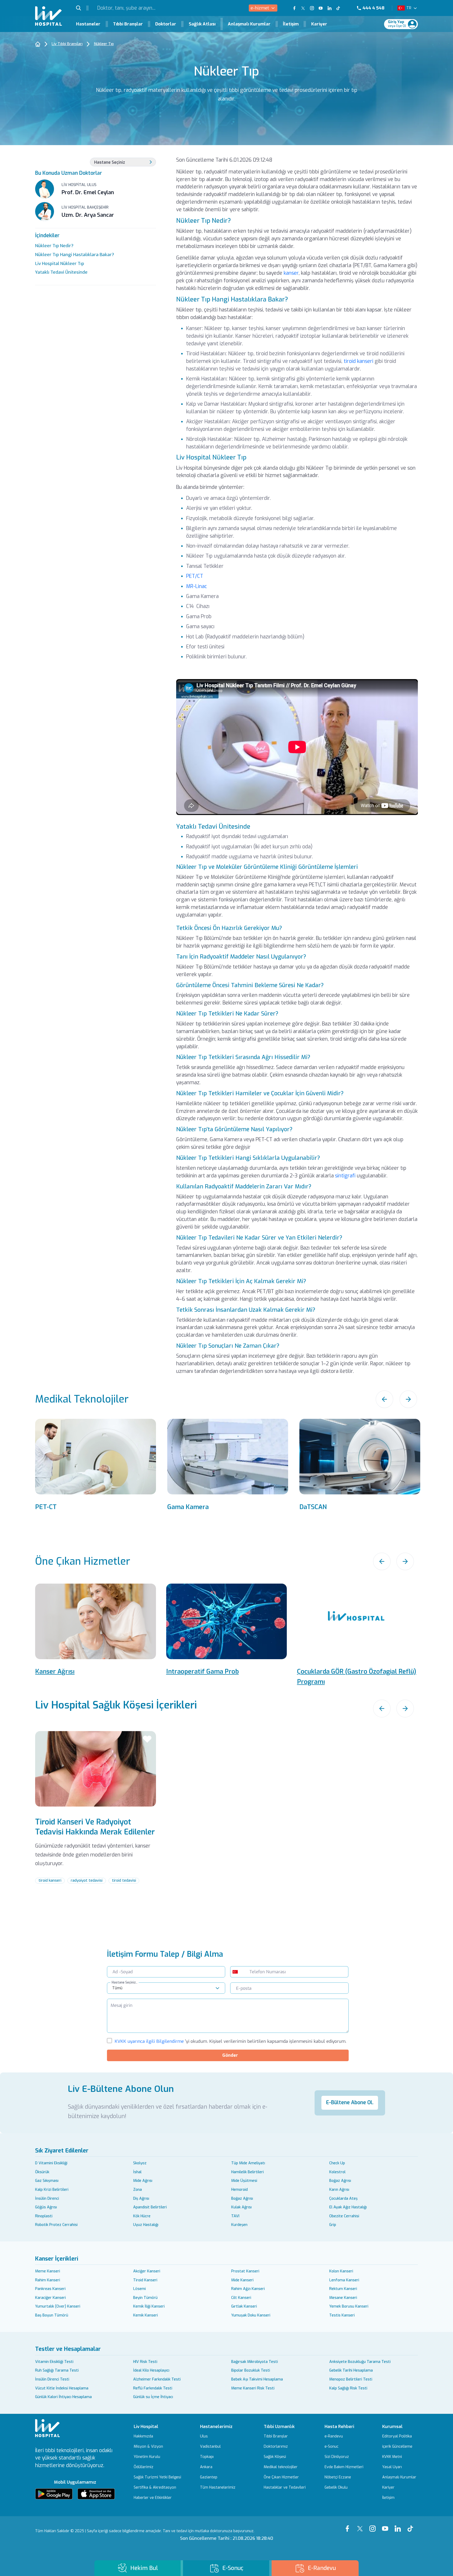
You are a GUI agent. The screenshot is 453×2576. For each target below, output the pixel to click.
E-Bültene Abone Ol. (350, 2102)
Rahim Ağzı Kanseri (248, 2289)
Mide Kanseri (242, 2280)
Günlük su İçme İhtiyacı (153, 2397)
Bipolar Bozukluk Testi (251, 2370)
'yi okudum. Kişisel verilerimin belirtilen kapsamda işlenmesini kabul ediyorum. (230, 2041)
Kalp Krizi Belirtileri (52, 2190)
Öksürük (42, 2172)
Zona (137, 2190)
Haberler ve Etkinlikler (153, 2498)
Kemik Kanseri (145, 2315)
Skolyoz (140, 2163)
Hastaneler (88, 24)
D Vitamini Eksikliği (51, 2163)
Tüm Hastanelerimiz (218, 2488)
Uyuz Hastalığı (146, 2225)
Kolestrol (337, 2172)
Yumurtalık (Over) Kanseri (58, 2306)
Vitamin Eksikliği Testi (54, 2362)
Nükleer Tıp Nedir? (54, 246)
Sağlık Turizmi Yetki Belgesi (157, 2477)
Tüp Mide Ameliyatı (248, 2163)
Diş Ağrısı (141, 2199)
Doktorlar (166, 24)
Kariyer (319, 24)
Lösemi (139, 2289)
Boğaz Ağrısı (340, 2181)
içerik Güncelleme (397, 2447)
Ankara (206, 2467)
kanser (291, 273)
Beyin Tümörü (145, 2298)
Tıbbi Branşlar (128, 24)
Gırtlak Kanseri (244, 2306)
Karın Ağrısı (339, 2190)
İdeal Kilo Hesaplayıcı (151, 2370)
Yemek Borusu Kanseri (349, 2306)
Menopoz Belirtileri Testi (351, 2379)
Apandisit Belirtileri (150, 2207)
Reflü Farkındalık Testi (153, 2388)
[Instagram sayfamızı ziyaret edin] (312, 8)
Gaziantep (209, 2477)
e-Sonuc (331, 2447)
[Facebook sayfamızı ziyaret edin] (294, 8)
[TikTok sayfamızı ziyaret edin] (342, 8)
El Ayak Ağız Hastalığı (348, 2207)
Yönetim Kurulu (147, 2457)
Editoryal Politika (397, 2436)
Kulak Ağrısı (241, 2207)
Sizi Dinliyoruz (337, 2457)
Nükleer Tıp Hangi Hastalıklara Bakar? (75, 255)
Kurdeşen (239, 2225)
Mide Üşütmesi (244, 2181)
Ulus (204, 2436)
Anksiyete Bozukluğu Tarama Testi (360, 2362)
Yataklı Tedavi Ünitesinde (61, 272)
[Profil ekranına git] (412, 24)
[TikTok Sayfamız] (412, 2525)
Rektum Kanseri (343, 2289)
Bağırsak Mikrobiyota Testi (255, 2362)
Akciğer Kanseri (147, 2271)
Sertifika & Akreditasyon (155, 2488)
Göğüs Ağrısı (46, 2207)
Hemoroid (239, 2190)
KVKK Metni (392, 2457)
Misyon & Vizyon (148, 2447)
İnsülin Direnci (47, 2199)
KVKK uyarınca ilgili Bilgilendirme (149, 2041)
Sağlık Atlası (202, 24)
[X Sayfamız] (361, 2525)
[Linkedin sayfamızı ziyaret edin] (330, 8)
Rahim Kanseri (48, 2280)
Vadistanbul (210, 2447)
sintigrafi (345, 1176)
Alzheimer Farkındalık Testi (157, 2379)
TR (409, 8)
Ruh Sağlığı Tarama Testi (57, 2370)
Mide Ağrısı (143, 2181)
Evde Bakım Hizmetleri (344, 2467)
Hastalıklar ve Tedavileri (285, 2488)
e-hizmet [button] (260, 8)
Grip (333, 2225)
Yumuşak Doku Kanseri (251, 2315)
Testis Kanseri (342, 2315)
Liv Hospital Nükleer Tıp (60, 263)
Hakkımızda (143, 2436)
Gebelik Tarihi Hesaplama (351, 2370)
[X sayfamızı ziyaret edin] (303, 8)
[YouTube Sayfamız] (386, 2525)
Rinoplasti (44, 2216)
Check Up (337, 2163)
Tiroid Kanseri (145, 2280)
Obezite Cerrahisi (344, 2216)
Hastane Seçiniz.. (125, 1982)
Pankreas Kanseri (50, 2289)
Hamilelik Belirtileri (247, 2172)
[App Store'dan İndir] (96, 2494)
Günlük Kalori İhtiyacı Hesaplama (63, 2397)
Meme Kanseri (48, 2271)
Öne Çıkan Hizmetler (281, 2477)
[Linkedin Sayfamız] (399, 2525)
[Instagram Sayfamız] (374, 2525)
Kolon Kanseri (341, 2271)
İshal (137, 2172)
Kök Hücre (142, 2216)
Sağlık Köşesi (275, 2457)
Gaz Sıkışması (47, 2181)
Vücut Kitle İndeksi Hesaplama (62, 2388)
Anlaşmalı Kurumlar (249, 24)
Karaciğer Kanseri (50, 2298)
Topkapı (207, 2457)
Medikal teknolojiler (281, 2467)
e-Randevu (334, 2436)
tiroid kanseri (358, 361)
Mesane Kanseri (343, 2298)
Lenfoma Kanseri (344, 2280)
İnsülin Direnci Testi (52, 2379)
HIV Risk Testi (145, 2362)
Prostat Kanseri (245, 2271)
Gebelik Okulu (336, 2488)
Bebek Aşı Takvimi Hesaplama (257, 2379)
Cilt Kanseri (241, 2298)
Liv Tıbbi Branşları (67, 44)
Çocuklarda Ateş (343, 2199)
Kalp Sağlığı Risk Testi (348, 2388)
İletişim (291, 24)
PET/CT (195, 576)
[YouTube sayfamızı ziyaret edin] (321, 8)
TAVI (235, 2216)
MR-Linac (196, 586)
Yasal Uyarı (392, 2467)
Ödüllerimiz (144, 2467)
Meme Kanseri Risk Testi (253, 2388)
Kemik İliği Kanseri (149, 2306)
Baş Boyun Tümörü (52, 2315)
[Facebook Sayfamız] (349, 2525)
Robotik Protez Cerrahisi (56, 2225)
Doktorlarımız (276, 2447)
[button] (82, 8)
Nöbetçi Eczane (338, 2477)
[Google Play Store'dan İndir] (54, 2494)
